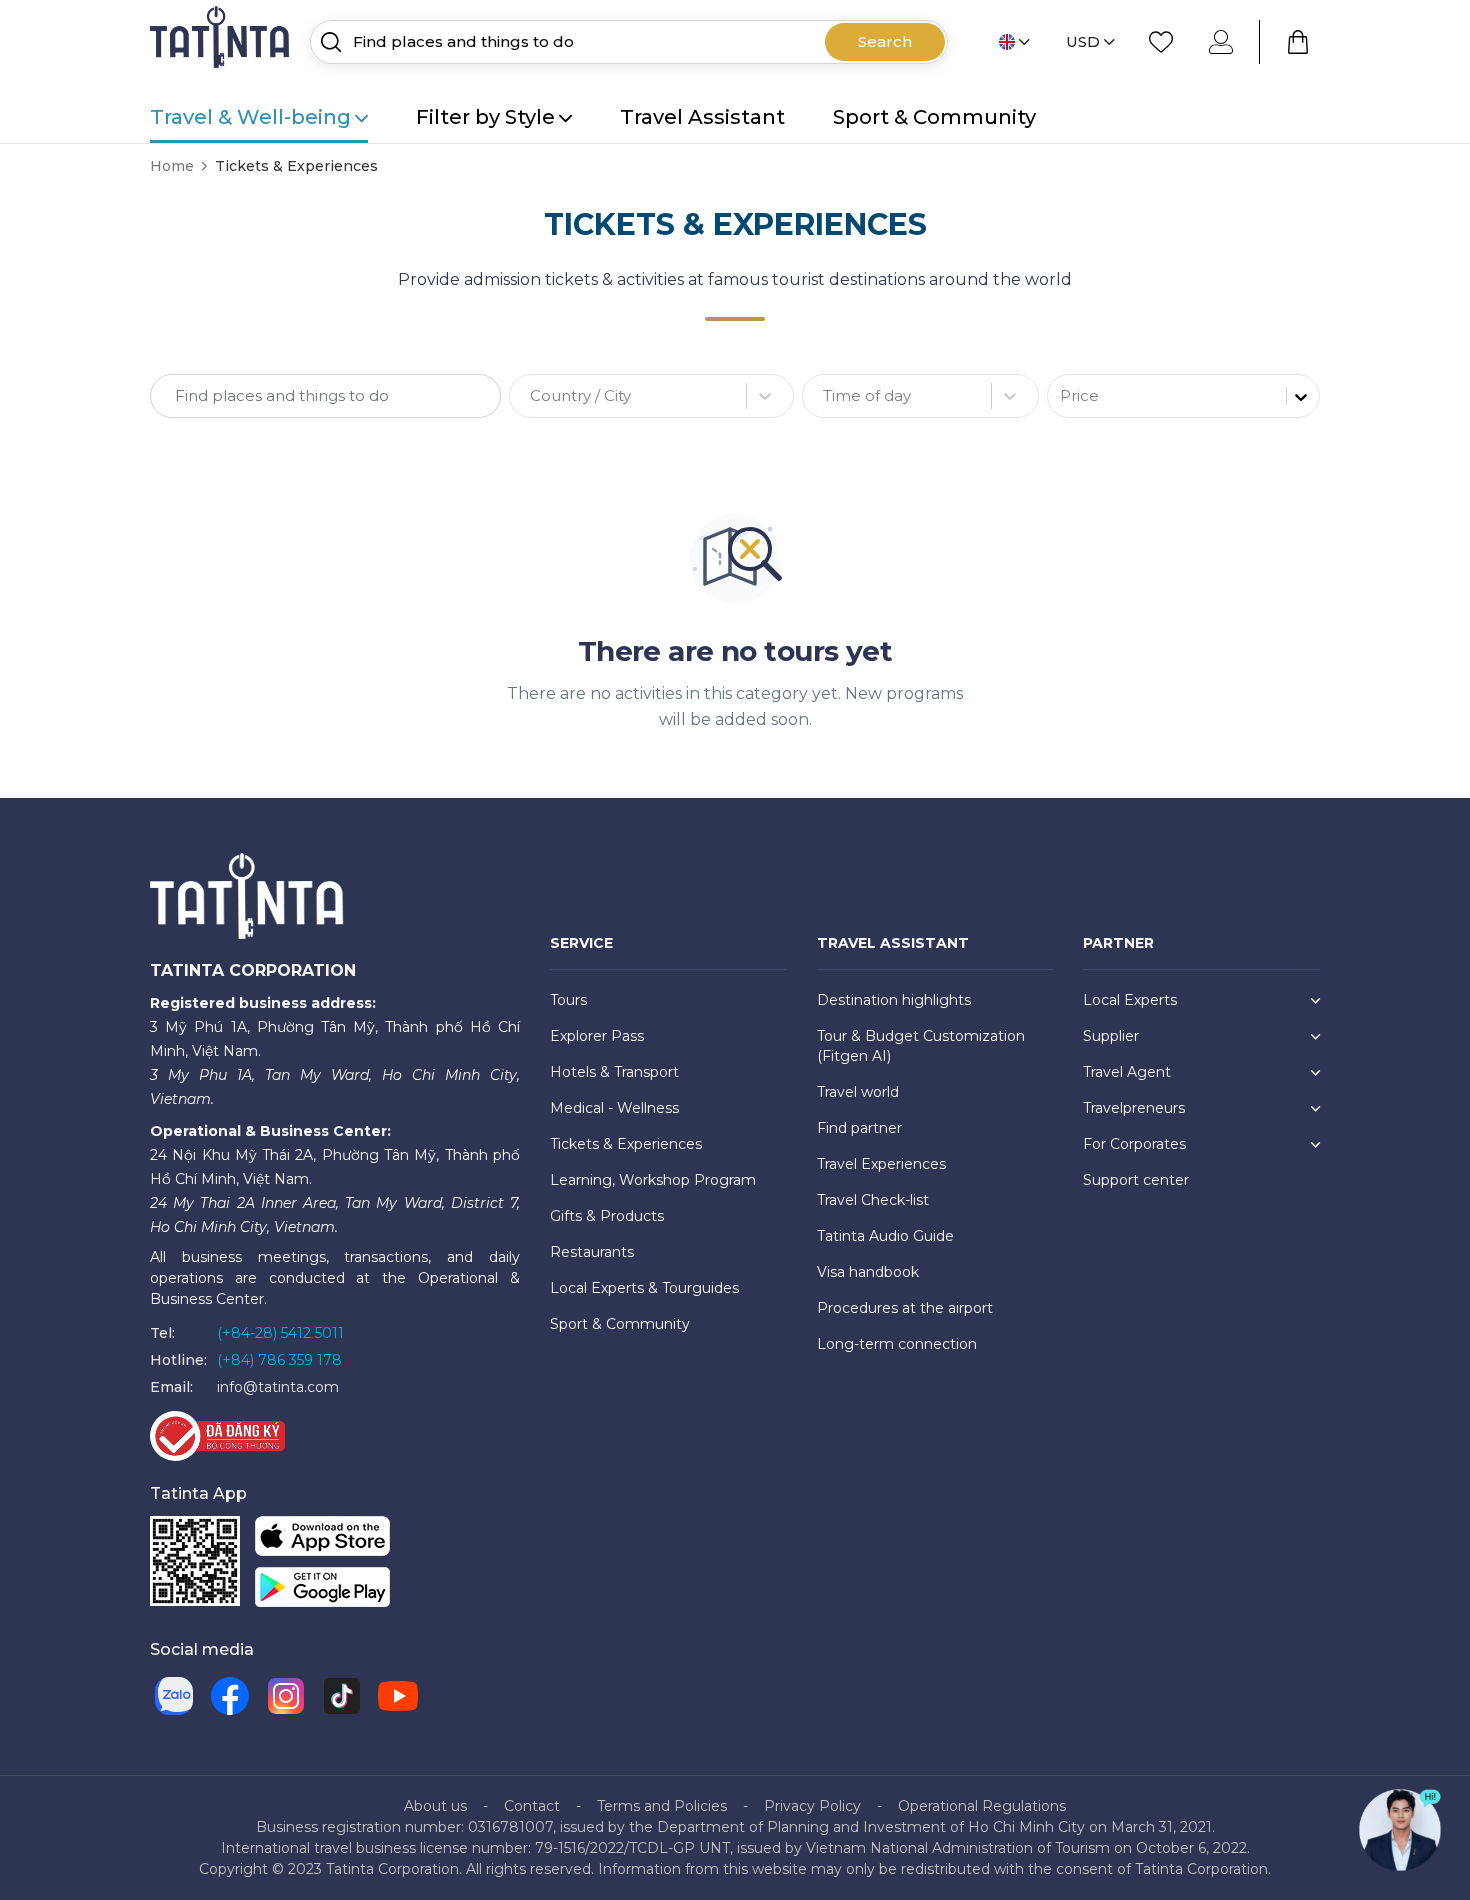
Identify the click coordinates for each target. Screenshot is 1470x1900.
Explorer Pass (597, 1036)
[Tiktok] (342, 1696)
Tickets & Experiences (626, 1144)
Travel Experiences (881, 1164)
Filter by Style (485, 117)
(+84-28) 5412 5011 (280, 1333)
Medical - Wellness (614, 1108)
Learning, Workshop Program (653, 1180)
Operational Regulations (982, 1806)
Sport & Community (934, 117)
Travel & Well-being (250, 117)
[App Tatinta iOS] (322, 1540)
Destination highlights (894, 1000)
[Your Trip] (1298, 42)
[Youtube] (398, 1696)
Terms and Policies (662, 1806)
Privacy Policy (812, 1806)
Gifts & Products (607, 1216)
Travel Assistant (702, 117)
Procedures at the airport (905, 1308)
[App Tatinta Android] (322, 1591)
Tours (568, 1000)
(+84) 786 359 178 (279, 1360)
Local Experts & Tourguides (644, 1288)
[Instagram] (286, 1696)
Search (885, 41)
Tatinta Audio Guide (885, 1236)
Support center (1136, 1180)
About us (435, 1806)
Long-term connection (897, 1344)
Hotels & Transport (614, 1072)
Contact (532, 1806)
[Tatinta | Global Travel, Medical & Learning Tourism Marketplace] (222, 40)
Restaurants (592, 1252)
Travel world (858, 1092)
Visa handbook (868, 1272)
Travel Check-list (873, 1200)
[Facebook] (230, 1696)
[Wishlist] (1161, 42)
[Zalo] (174, 1696)
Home (172, 166)
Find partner (859, 1128)
